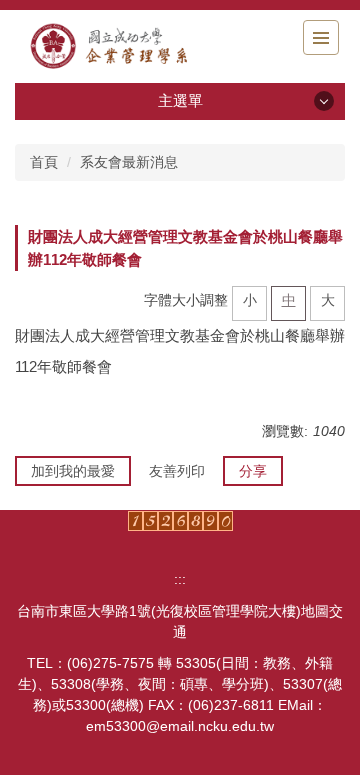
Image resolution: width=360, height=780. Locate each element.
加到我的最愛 (73, 471)
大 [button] (328, 300)
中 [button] (289, 300)
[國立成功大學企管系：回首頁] (125, 46)
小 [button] (250, 300)
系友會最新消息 (129, 162)
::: (180, 579)
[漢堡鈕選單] (321, 37)
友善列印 (177, 471)
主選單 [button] (180, 100)
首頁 (44, 162)
